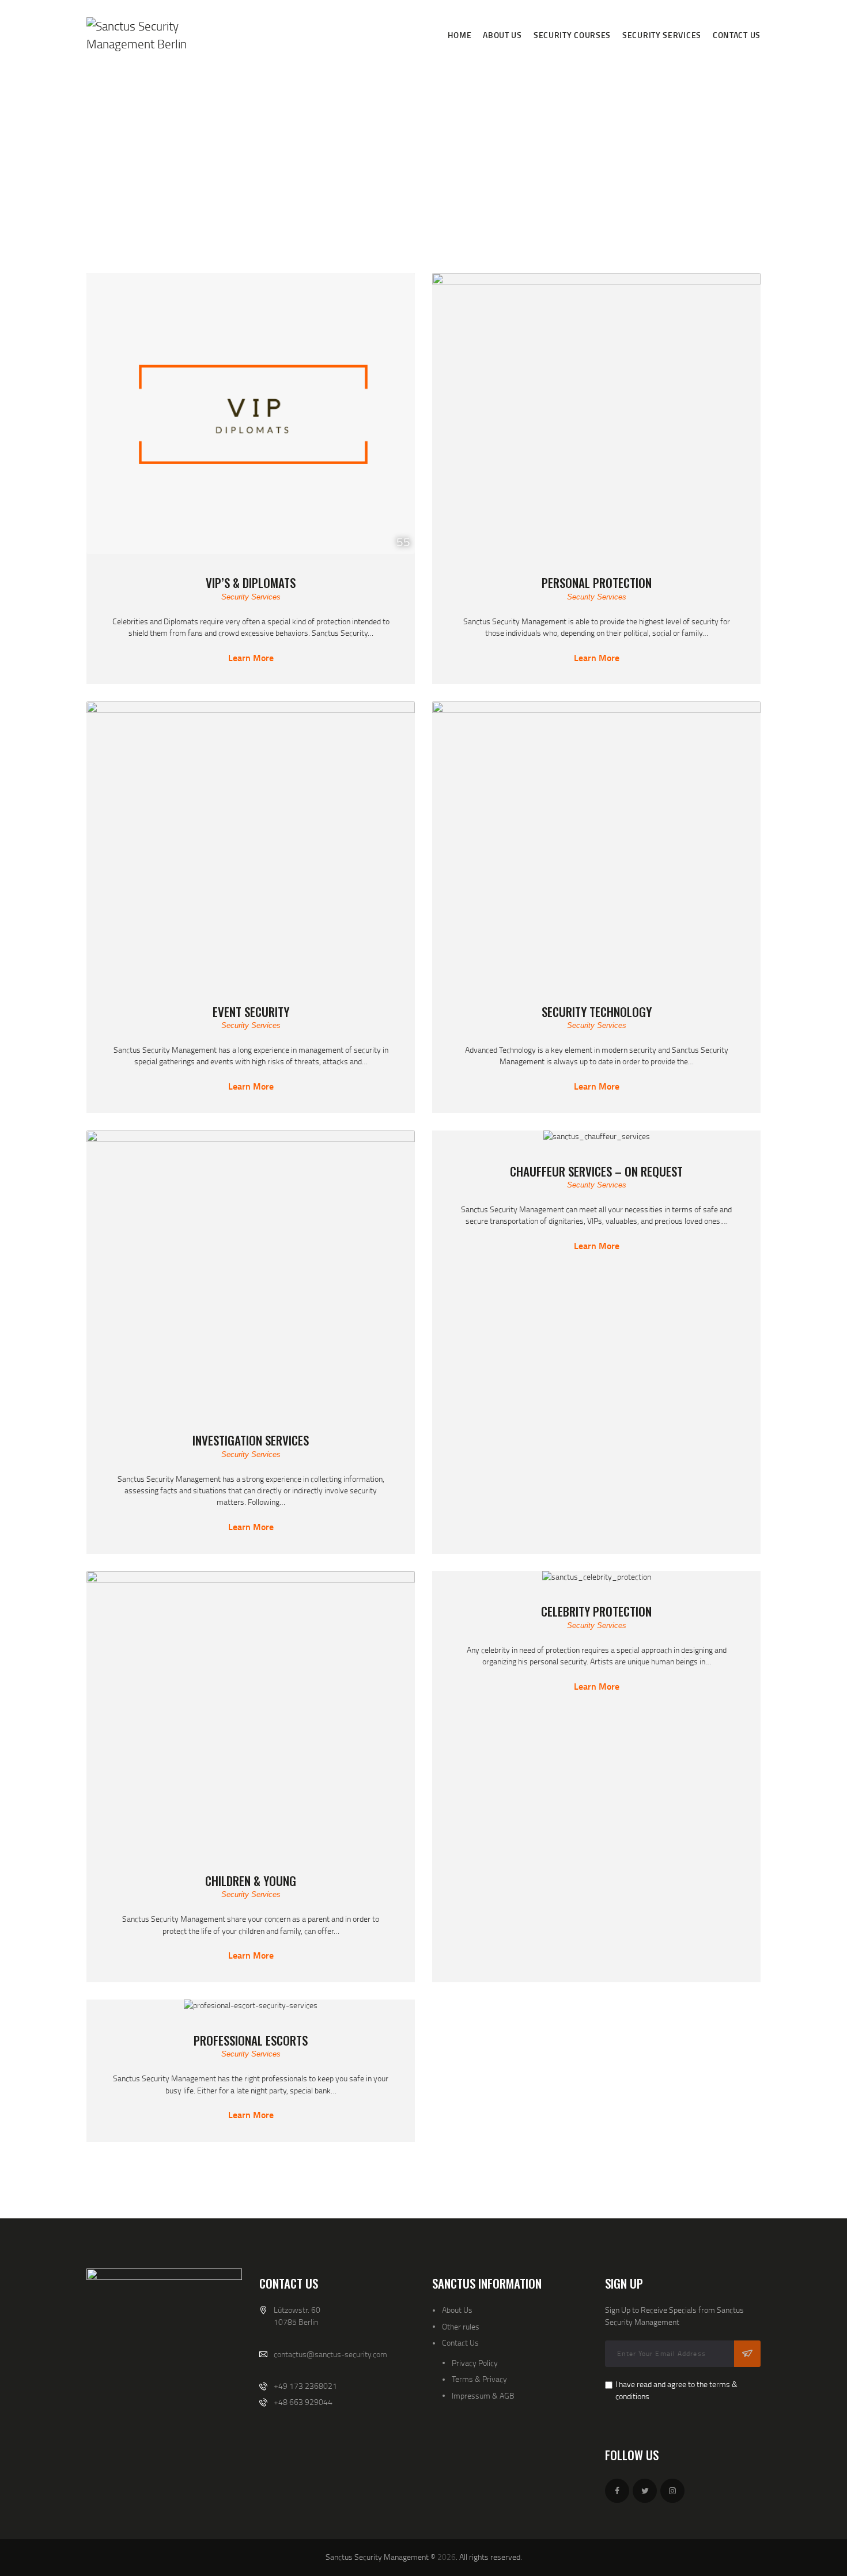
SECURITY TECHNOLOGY (597, 1012)
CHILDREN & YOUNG (251, 1881)
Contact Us (460, 2342)
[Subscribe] (747, 2354)
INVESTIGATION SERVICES (251, 1440)
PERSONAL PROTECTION (597, 583)
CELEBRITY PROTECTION (596, 1611)
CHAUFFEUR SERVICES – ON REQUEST (596, 1171)
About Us (457, 2310)
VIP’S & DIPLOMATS (251, 583)
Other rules (461, 2326)
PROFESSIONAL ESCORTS (251, 2040)
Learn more (251, 658)
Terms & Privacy (479, 2379)
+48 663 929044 (303, 2402)
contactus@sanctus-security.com (330, 2354)
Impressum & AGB (483, 2395)
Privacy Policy (475, 2363)
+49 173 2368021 (305, 2386)
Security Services (251, 597)
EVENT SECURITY (251, 1012)
